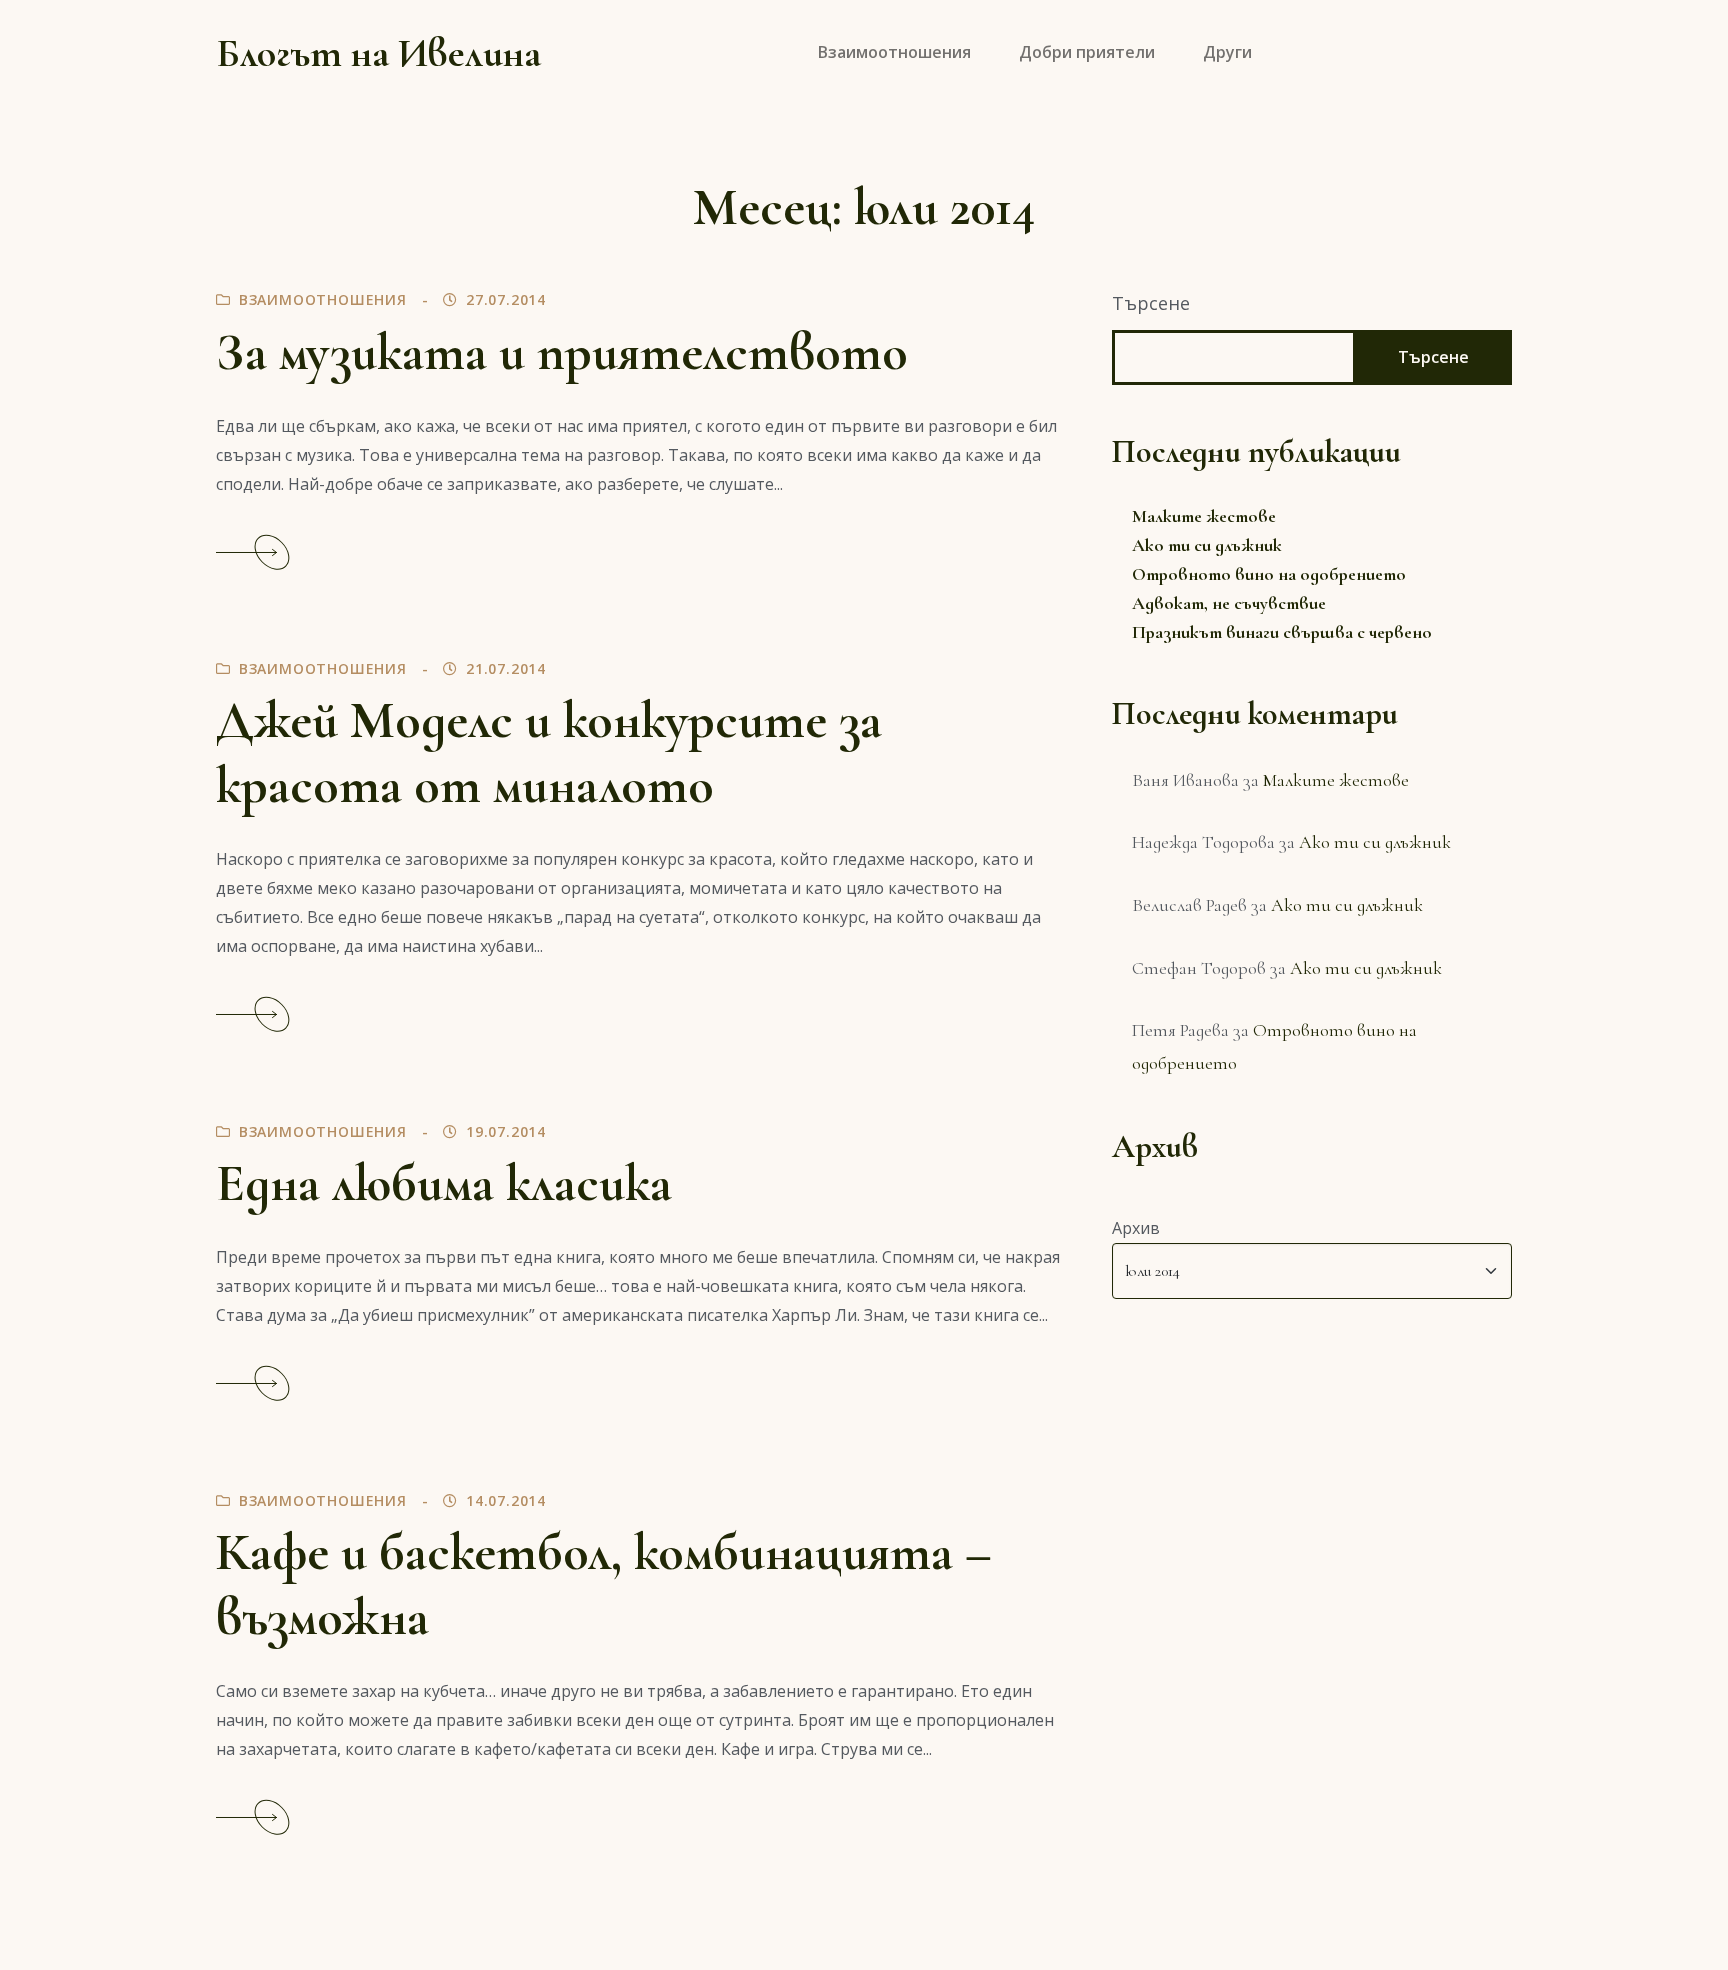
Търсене (1151, 303)
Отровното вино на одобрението (1269, 574)
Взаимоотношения (323, 299)
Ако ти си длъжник (1207, 545)
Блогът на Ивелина (378, 53)
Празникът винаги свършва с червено (1282, 632)
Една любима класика (444, 1183)
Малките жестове (1204, 516)
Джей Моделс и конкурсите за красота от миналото (549, 753)
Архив (1136, 1228)
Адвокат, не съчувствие (1229, 603)
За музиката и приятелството (562, 352)
